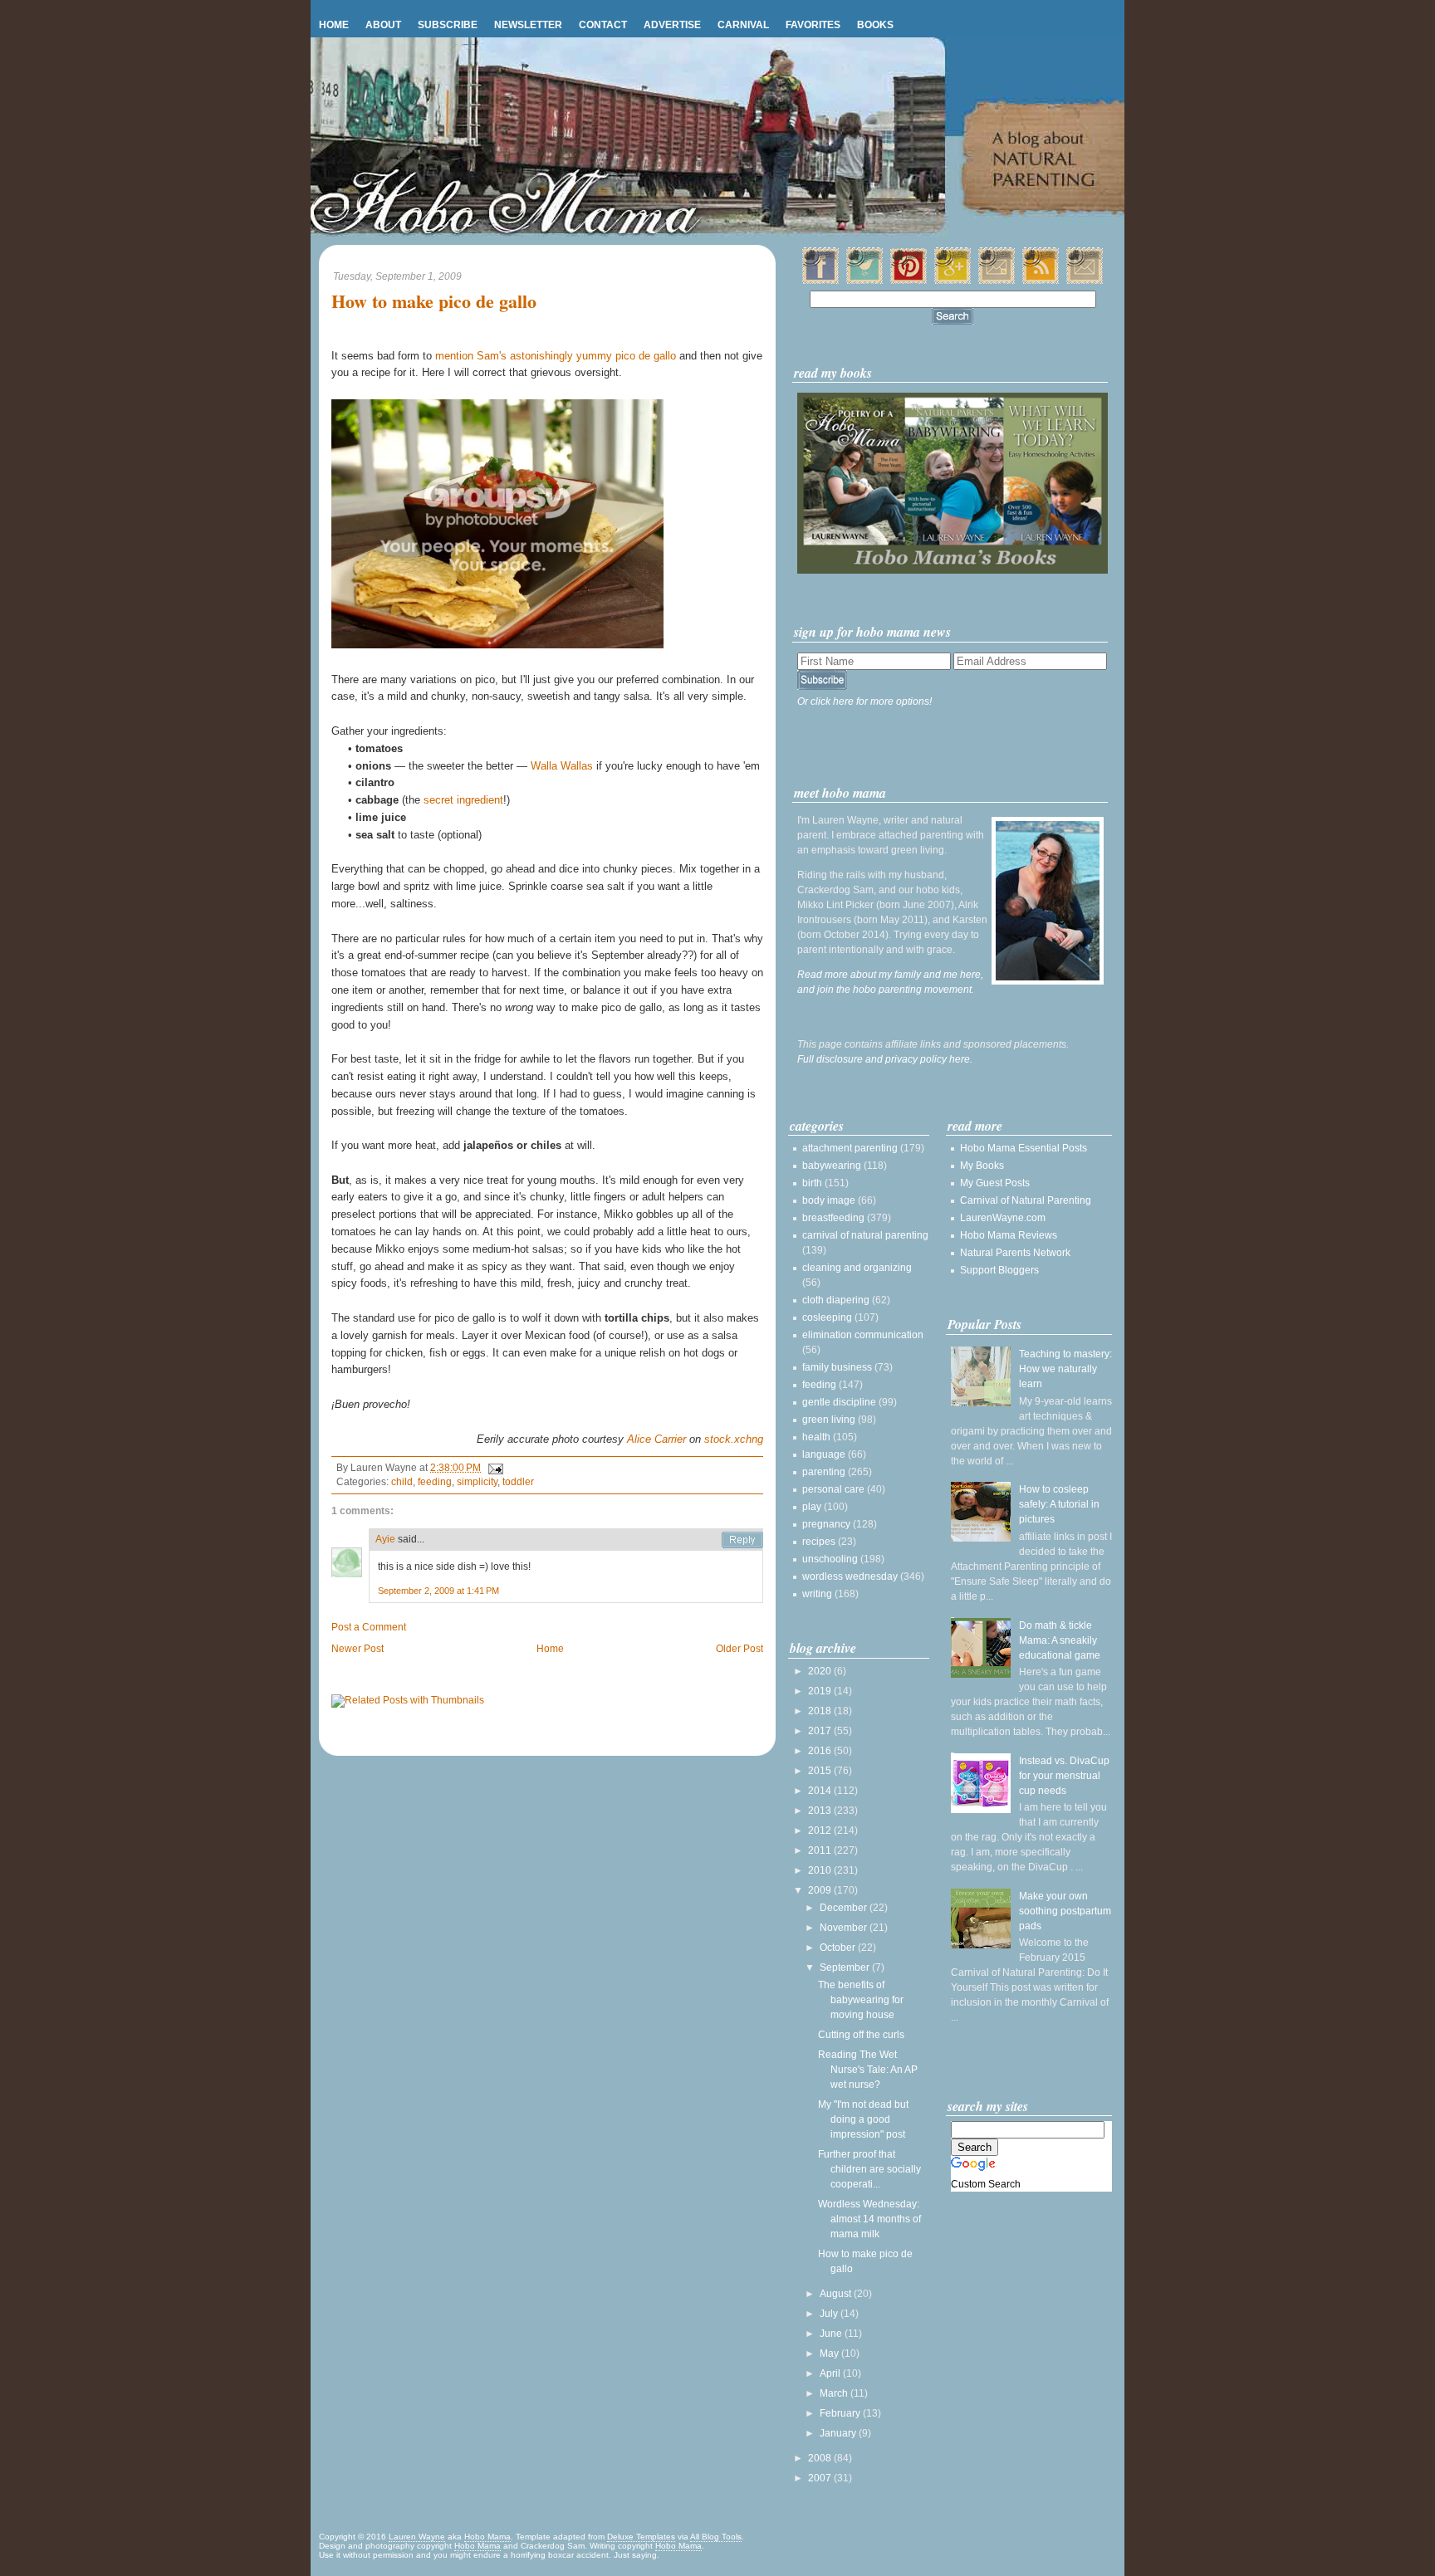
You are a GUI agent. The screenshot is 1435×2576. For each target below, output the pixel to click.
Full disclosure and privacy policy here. (885, 1059)
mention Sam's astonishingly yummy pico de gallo (556, 356)
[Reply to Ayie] (742, 1540)
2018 (821, 1711)
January (839, 2433)
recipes (819, 1542)
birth (812, 1183)
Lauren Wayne (417, 2537)
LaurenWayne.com (1003, 1218)
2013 (821, 1811)
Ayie (385, 1539)
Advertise (672, 25)
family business (837, 1367)
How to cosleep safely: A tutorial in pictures (1059, 1504)
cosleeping (827, 1317)
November (845, 1928)
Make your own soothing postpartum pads (1065, 1911)
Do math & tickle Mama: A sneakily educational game (1060, 1640)
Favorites (813, 25)
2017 (821, 1731)
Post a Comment (369, 1627)
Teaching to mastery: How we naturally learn (1065, 1369)
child (402, 1482)
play (812, 1507)
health (816, 1437)
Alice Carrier (656, 1439)
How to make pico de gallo (434, 302)
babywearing (832, 1166)
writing (817, 1594)
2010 (821, 1870)
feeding (435, 1482)
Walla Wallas (562, 766)
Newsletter (528, 25)
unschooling (830, 1559)
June (832, 2334)
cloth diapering (836, 1300)
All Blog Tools (716, 2537)
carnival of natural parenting (865, 1235)
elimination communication (863, 1335)
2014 (821, 1791)
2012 (821, 1831)
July (830, 2314)
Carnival (743, 25)
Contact (603, 25)
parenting (824, 1472)
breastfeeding (833, 1218)
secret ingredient (463, 800)
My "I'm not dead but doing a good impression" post (863, 2119)
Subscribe (448, 25)
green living (829, 1420)
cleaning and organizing (857, 1268)
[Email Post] (493, 1468)
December (845, 1908)
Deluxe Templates (641, 2537)
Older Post (740, 1649)
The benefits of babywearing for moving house (861, 2000)
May (830, 2354)
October (839, 1948)
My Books (982, 1166)
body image (829, 1200)
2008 (821, 2458)
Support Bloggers (999, 1270)
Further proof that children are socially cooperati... (869, 2169)
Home (334, 25)
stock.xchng (734, 1439)
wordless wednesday (850, 1576)
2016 (821, 1751)
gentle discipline (839, 1402)
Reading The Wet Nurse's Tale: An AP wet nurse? (868, 2070)
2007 (821, 2478)
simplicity (477, 1482)
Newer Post (358, 1649)
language (824, 1454)
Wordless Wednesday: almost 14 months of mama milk (869, 2219)
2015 (821, 1771)
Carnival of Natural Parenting (1026, 1200)
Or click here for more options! (864, 701)
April (831, 2373)
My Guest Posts (995, 1183)
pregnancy (826, 1524)
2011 (821, 1850)
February (841, 2413)
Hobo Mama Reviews (1009, 1235)
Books (875, 25)
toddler (518, 1482)
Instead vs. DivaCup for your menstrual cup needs (1064, 1776)
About (383, 25)
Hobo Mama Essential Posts (1024, 1148)
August (837, 2294)
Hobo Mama (487, 2537)
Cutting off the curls (861, 2035)
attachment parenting (850, 1148)
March (835, 2393)
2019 (821, 1691)
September (846, 1967)
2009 (821, 1890)
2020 (821, 1671)
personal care (833, 1489)
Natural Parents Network (1015, 1253)
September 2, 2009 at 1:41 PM (438, 1591)
